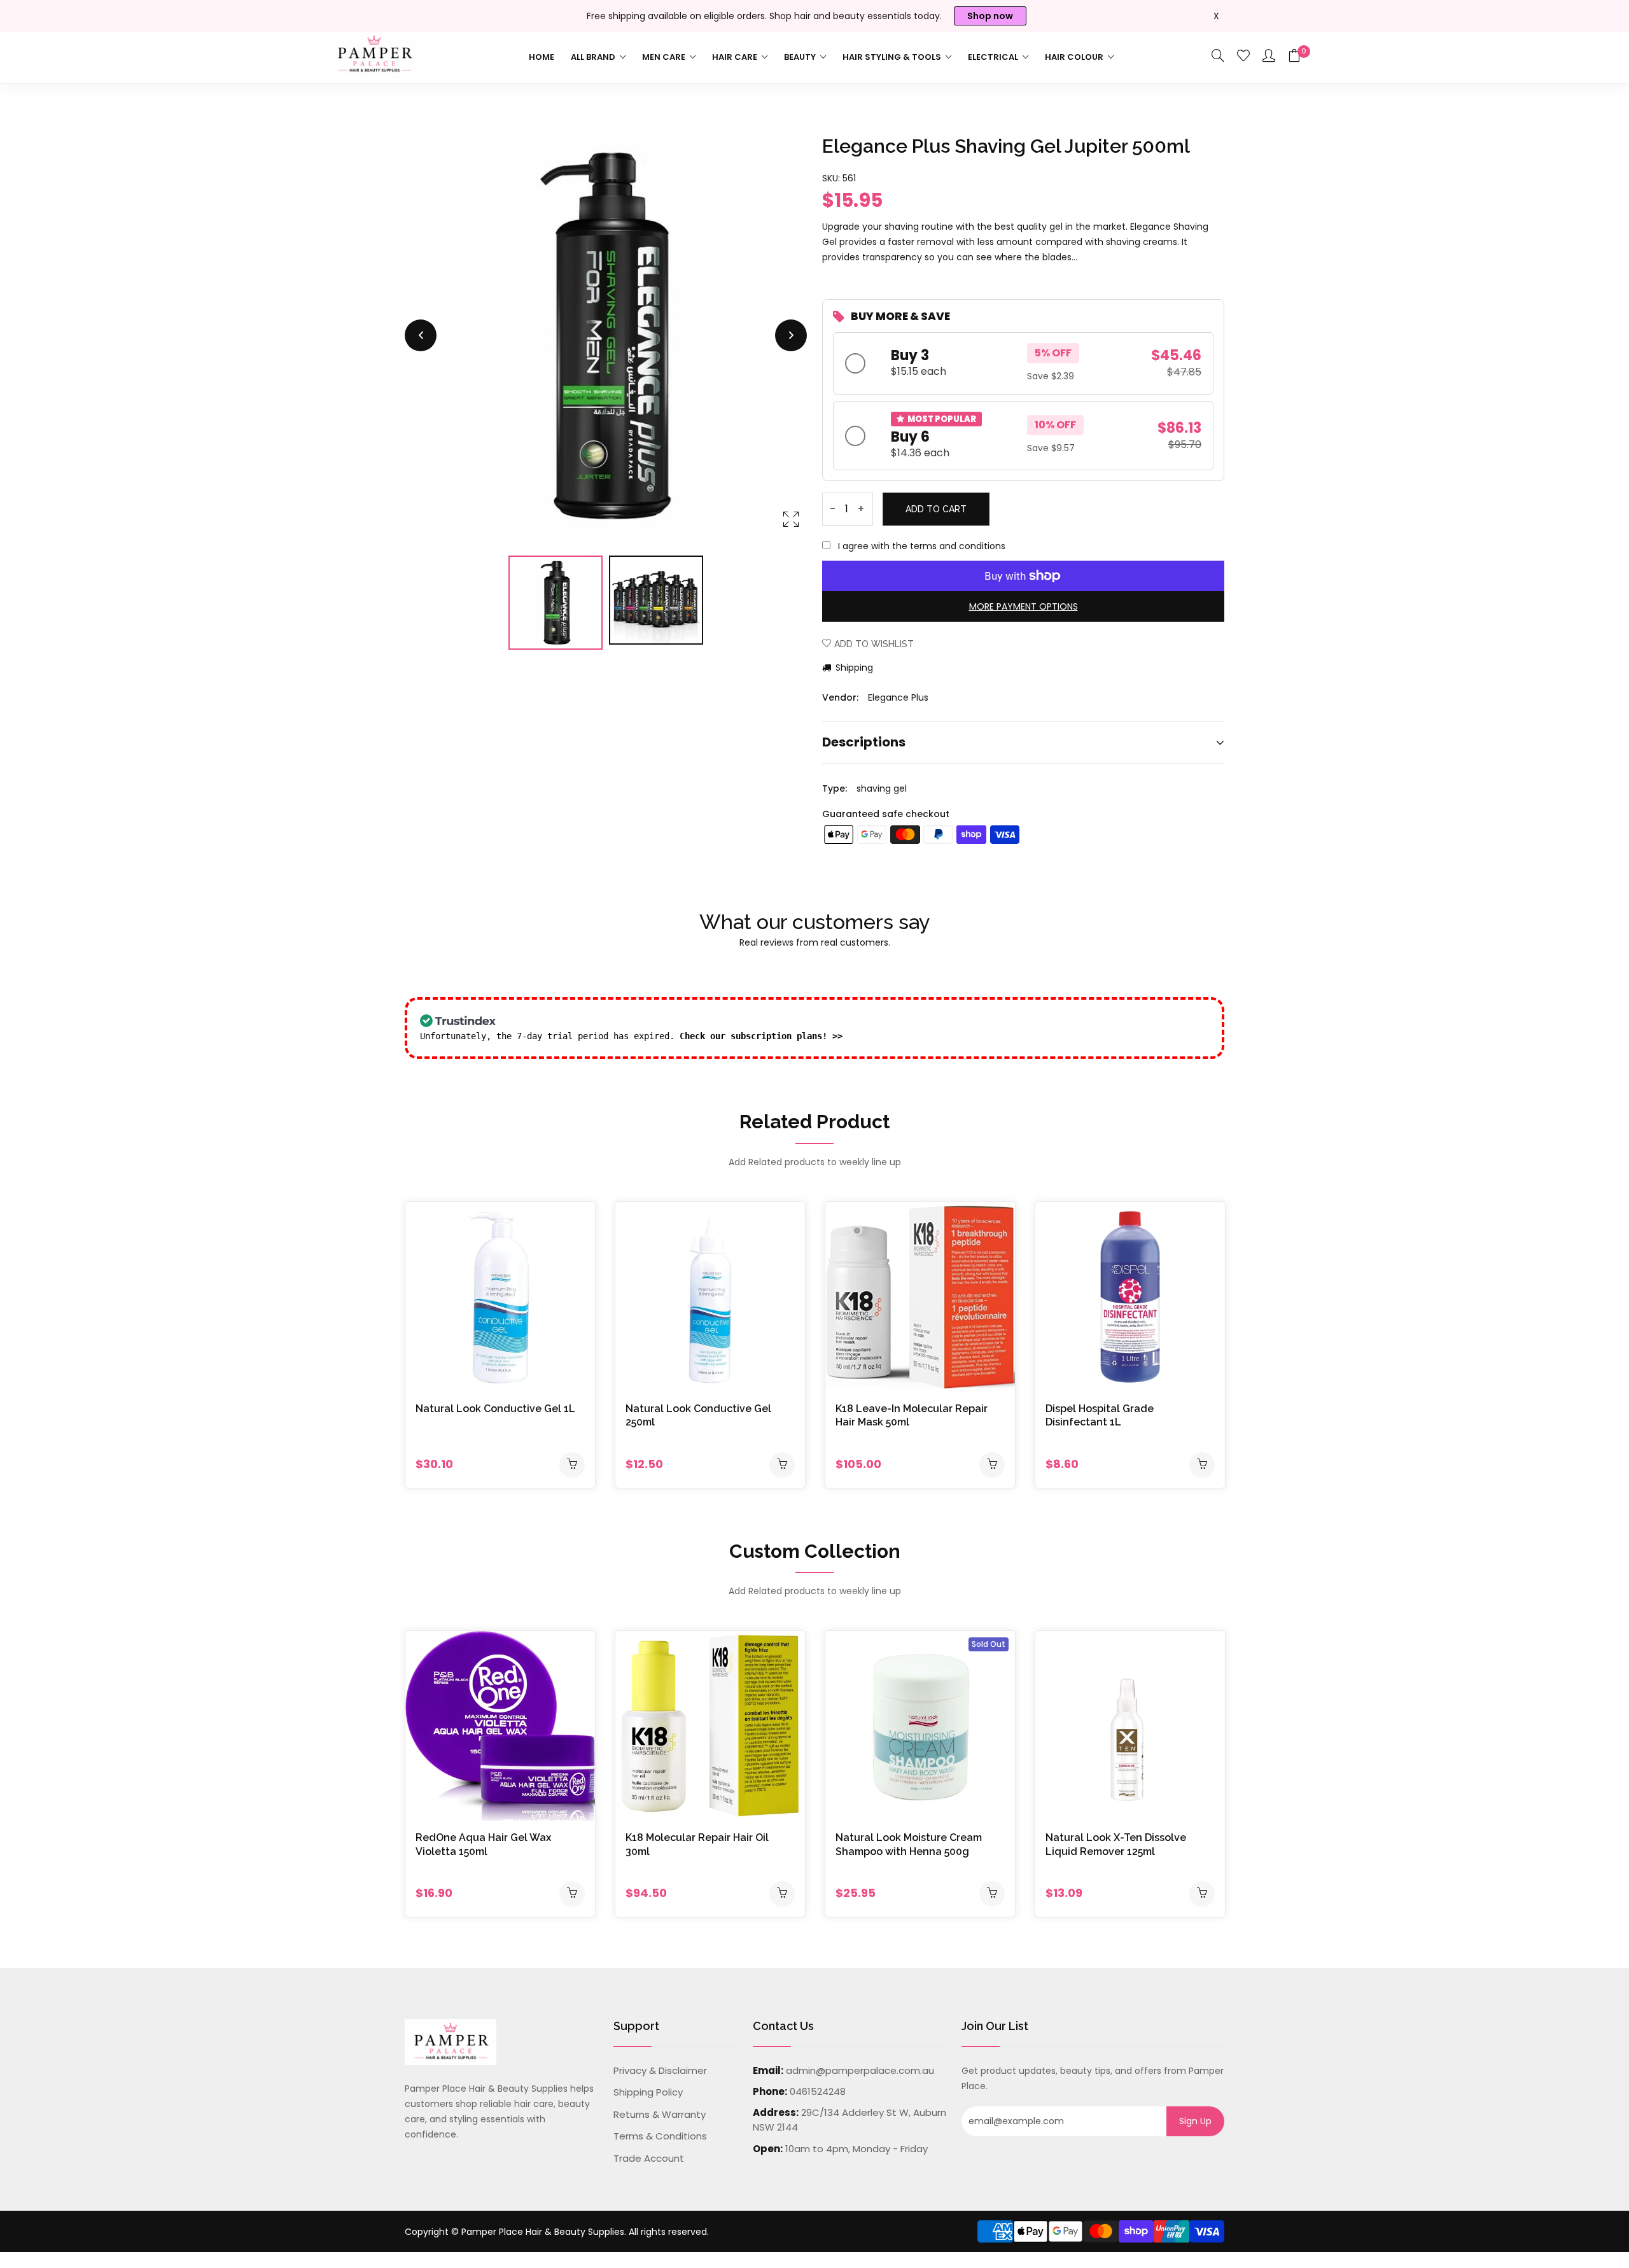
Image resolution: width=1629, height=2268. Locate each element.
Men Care (665, 57)
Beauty (801, 57)
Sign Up (1195, 2121)
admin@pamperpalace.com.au (860, 2070)
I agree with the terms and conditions (922, 546)
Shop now (990, 16)
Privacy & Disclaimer (660, 2070)
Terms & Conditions (660, 2136)
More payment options (1024, 606)
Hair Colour (1075, 57)
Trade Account (649, 2158)
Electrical (994, 57)
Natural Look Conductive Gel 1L (495, 1409)
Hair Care (736, 57)
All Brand (594, 57)
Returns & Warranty (660, 2114)
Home (542, 57)
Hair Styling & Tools (893, 57)
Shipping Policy (648, 2092)
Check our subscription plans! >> (761, 1036)
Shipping (853, 668)
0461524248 (818, 2091)
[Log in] (1269, 57)
